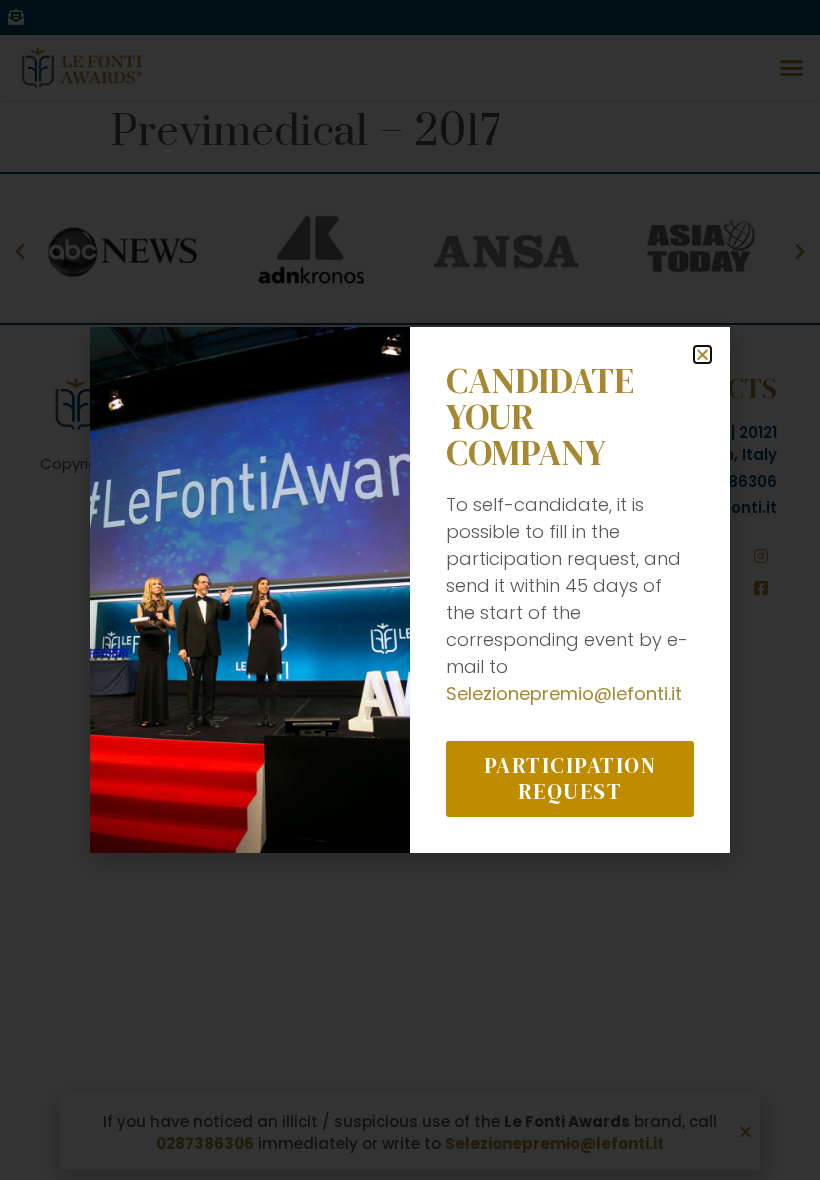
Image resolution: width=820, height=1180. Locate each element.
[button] (702, 354)
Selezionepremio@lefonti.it (564, 693)
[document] (410, 590)
